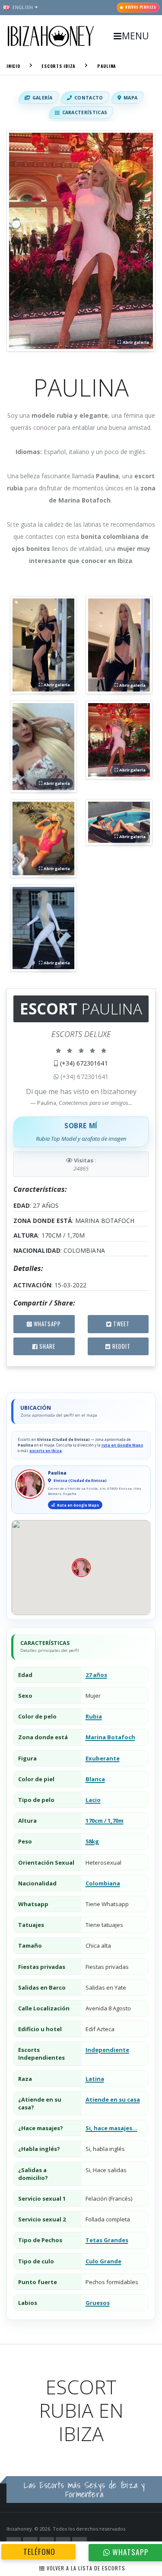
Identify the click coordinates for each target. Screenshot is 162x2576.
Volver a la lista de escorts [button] (85, 2568)
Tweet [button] (121, 1324)
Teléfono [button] (38, 2551)
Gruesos (98, 2303)
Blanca (95, 1779)
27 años (96, 1675)
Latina (95, 2079)
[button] (81, 241)
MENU (135, 36)
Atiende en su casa (113, 2099)
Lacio (93, 1800)
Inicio (13, 66)
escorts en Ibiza (46, 1451)
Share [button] (46, 1346)
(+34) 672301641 (84, 1063)
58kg (92, 1841)
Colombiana (103, 1883)
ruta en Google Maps (122, 1445)
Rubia (94, 1716)
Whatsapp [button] (46, 1324)
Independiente (107, 2050)
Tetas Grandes (107, 2240)
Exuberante (103, 1758)
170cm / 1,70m (105, 1821)
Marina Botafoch (110, 1737)
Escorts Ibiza (59, 66)
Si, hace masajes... (111, 2128)
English (23, 7)
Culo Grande (103, 2261)
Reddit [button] (121, 1346)
